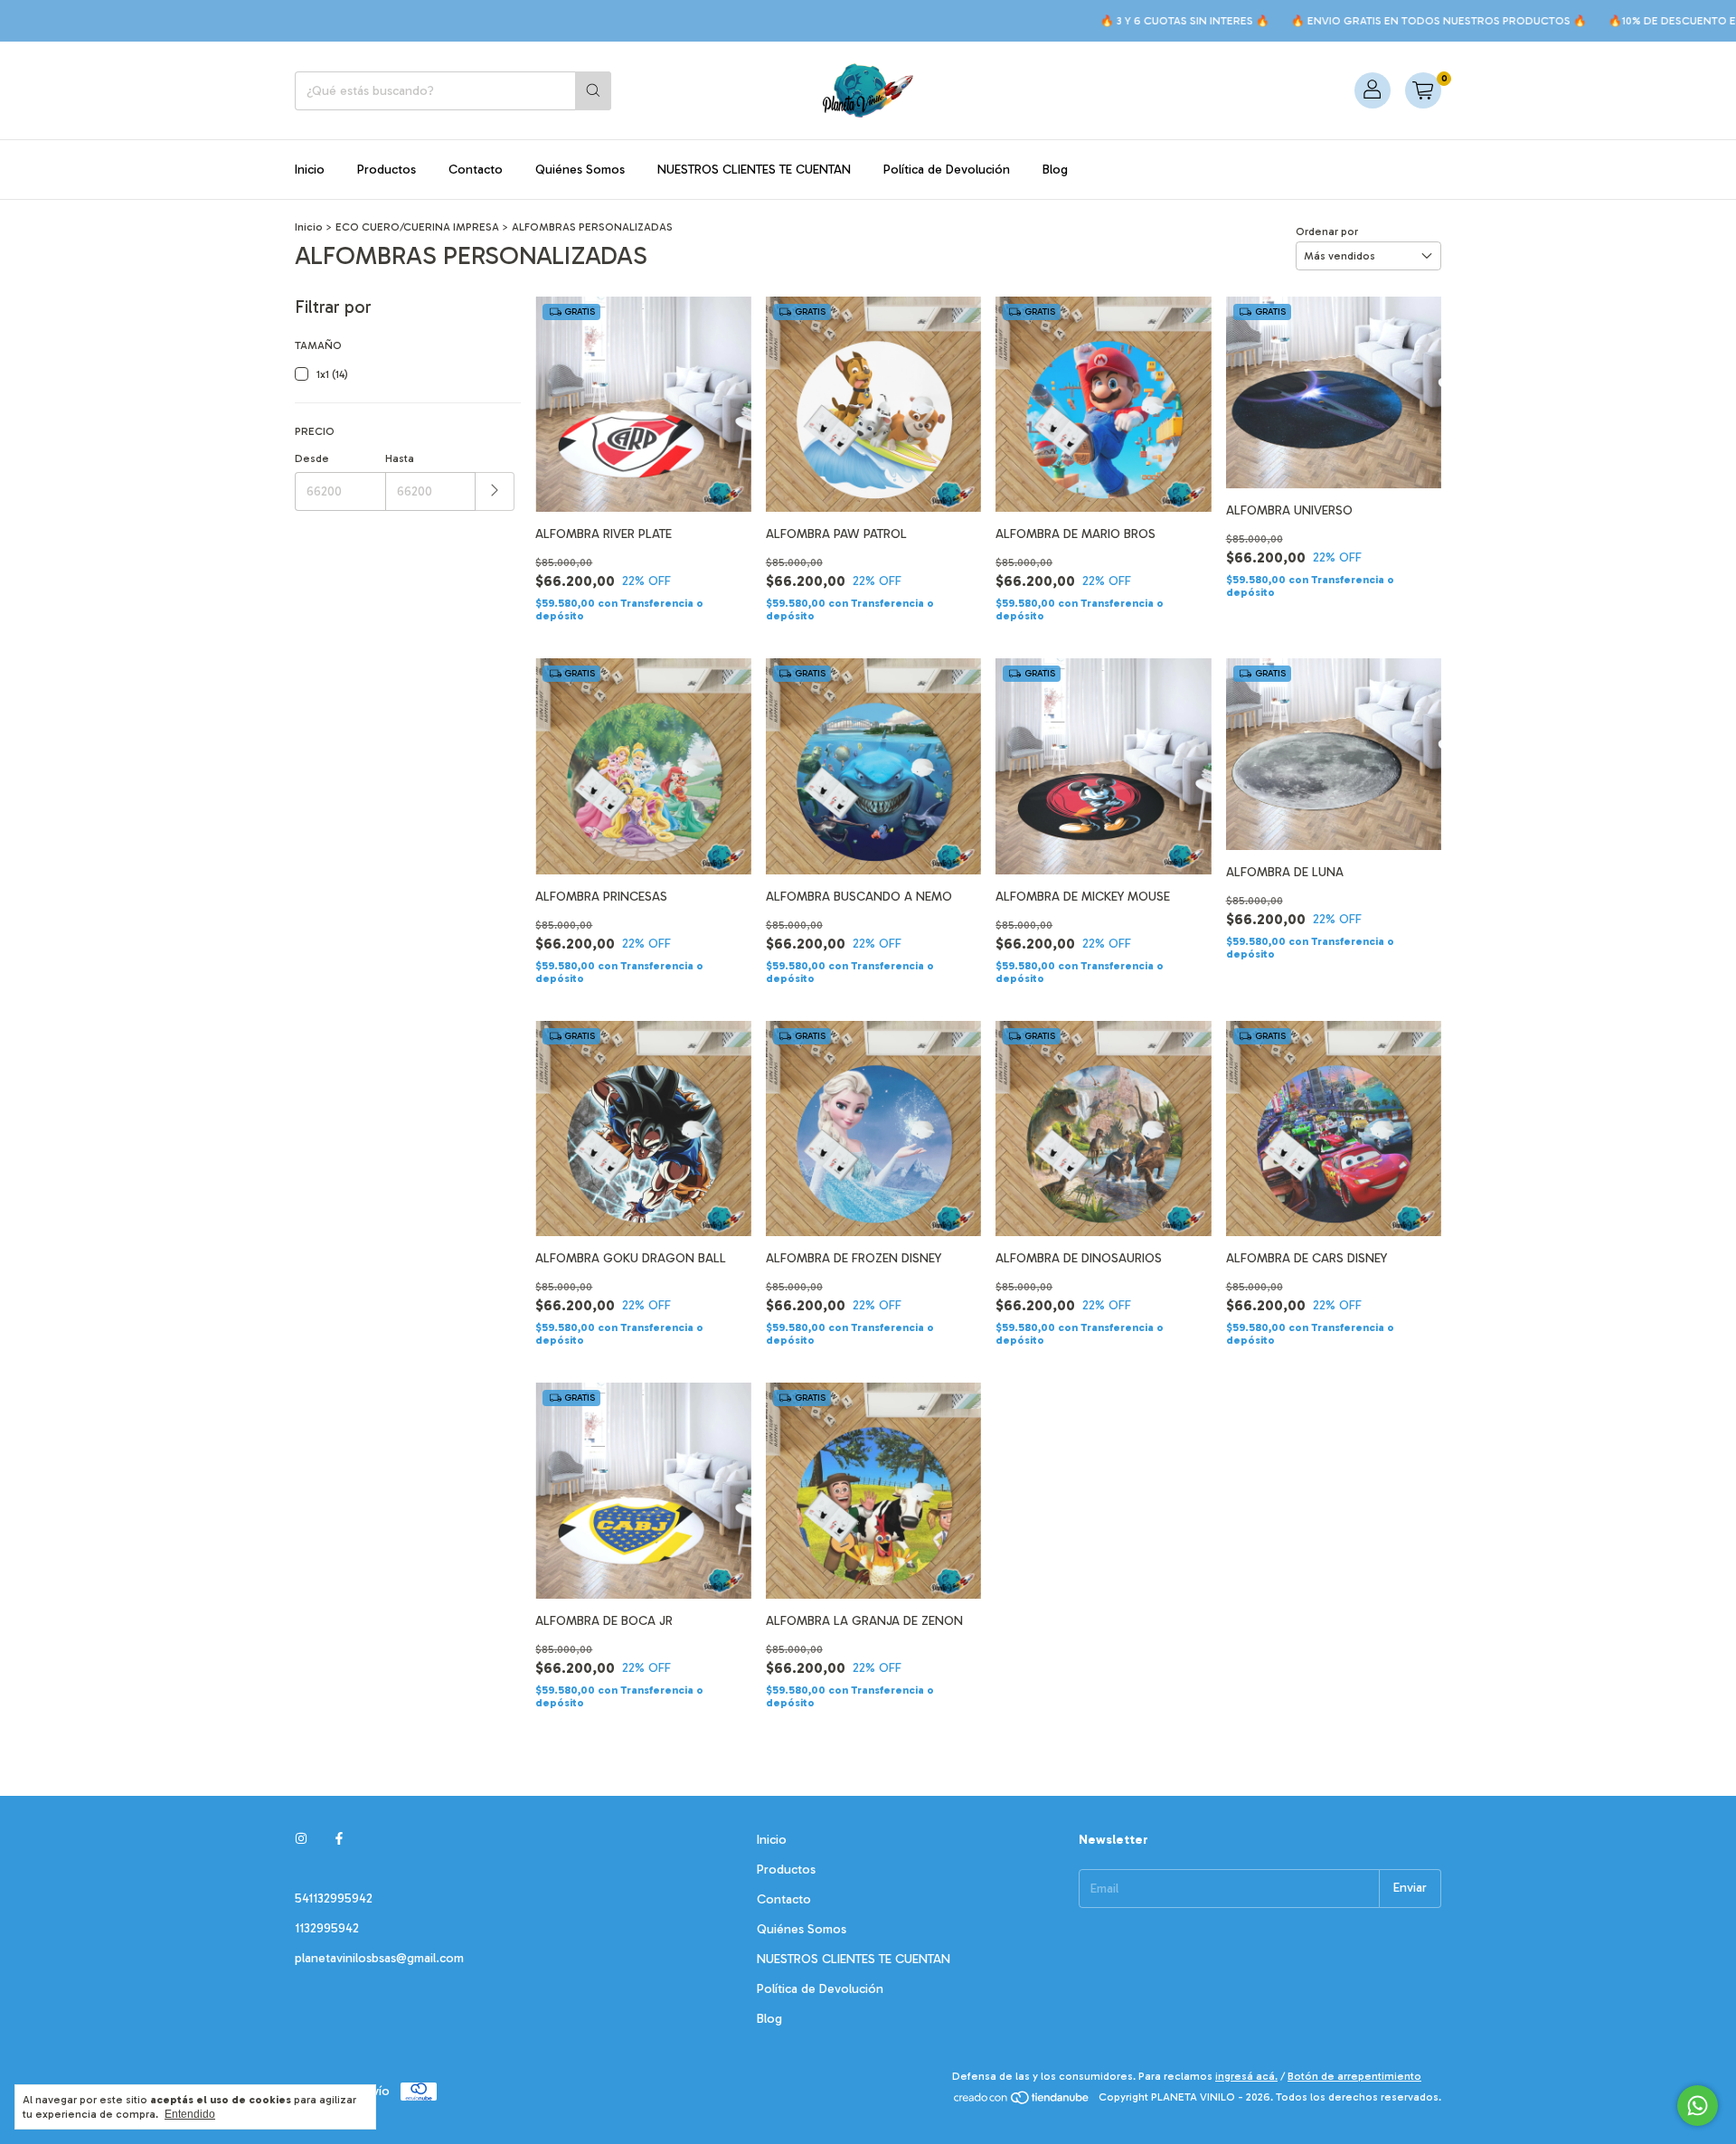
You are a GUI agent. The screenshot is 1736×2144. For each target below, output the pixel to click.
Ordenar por (1327, 231)
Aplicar (495, 491)
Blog (1055, 170)
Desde (312, 458)
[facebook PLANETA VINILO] (339, 1840)
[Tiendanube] (1022, 2101)
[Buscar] (593, 91)
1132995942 (327, 1928)
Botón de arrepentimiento (1354, 2076)
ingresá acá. (1246, 2076)
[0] (1423, 90)
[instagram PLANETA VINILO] (301, 1840)
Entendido (190, 2114)
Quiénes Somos (580, 170)
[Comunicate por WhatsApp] (1698, 2106)
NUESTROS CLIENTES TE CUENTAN (754, 170)
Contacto (476, 170)
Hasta (400, 458)
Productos (387, 170)
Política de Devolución (947, 170)
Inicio (310, 170)
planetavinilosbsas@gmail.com (379, 1958)
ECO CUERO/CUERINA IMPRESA (417, 227)
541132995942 (334, 1898)
